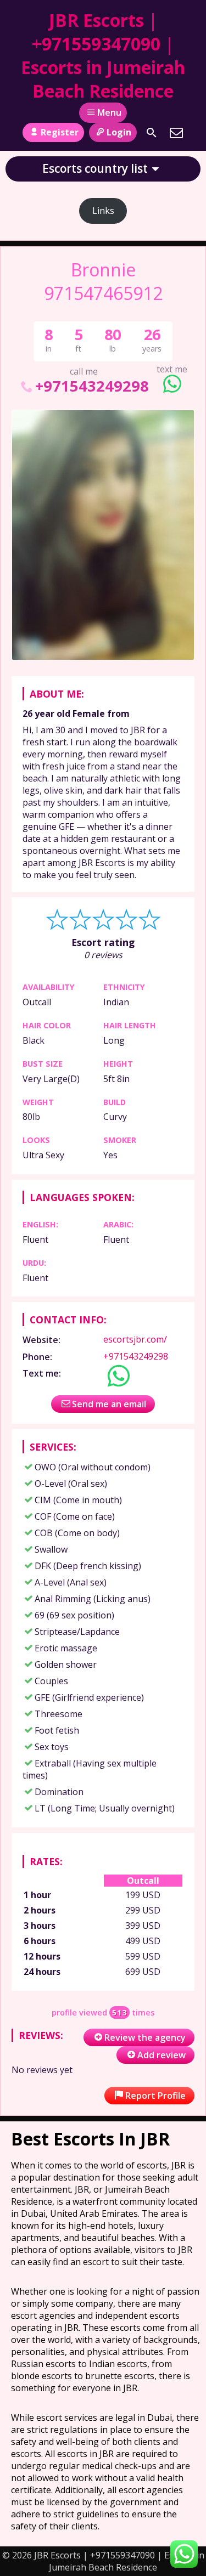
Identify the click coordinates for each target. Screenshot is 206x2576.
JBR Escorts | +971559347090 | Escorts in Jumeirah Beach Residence (103, 55)
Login (119, 132)
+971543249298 (92, 386)
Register (60, 132)
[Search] (152, 133)
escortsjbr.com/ (135, 1339)
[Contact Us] (176, 133)
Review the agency (145, 2037)
